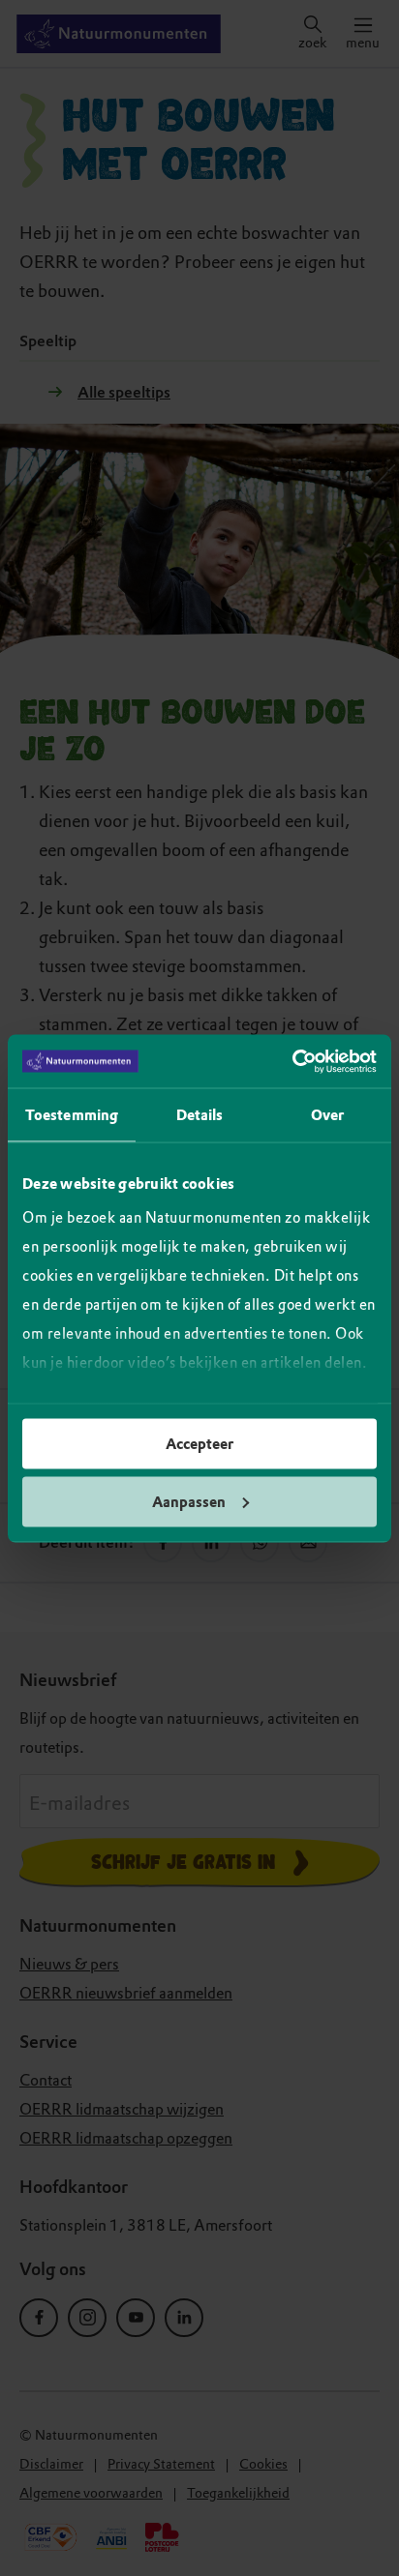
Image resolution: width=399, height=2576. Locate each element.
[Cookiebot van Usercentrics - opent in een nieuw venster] (292, 1061)
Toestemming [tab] (72, 1115)
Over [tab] (327, 1115)
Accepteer (199, 1444)
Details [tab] (200, 1115)
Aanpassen (189, 1501)
